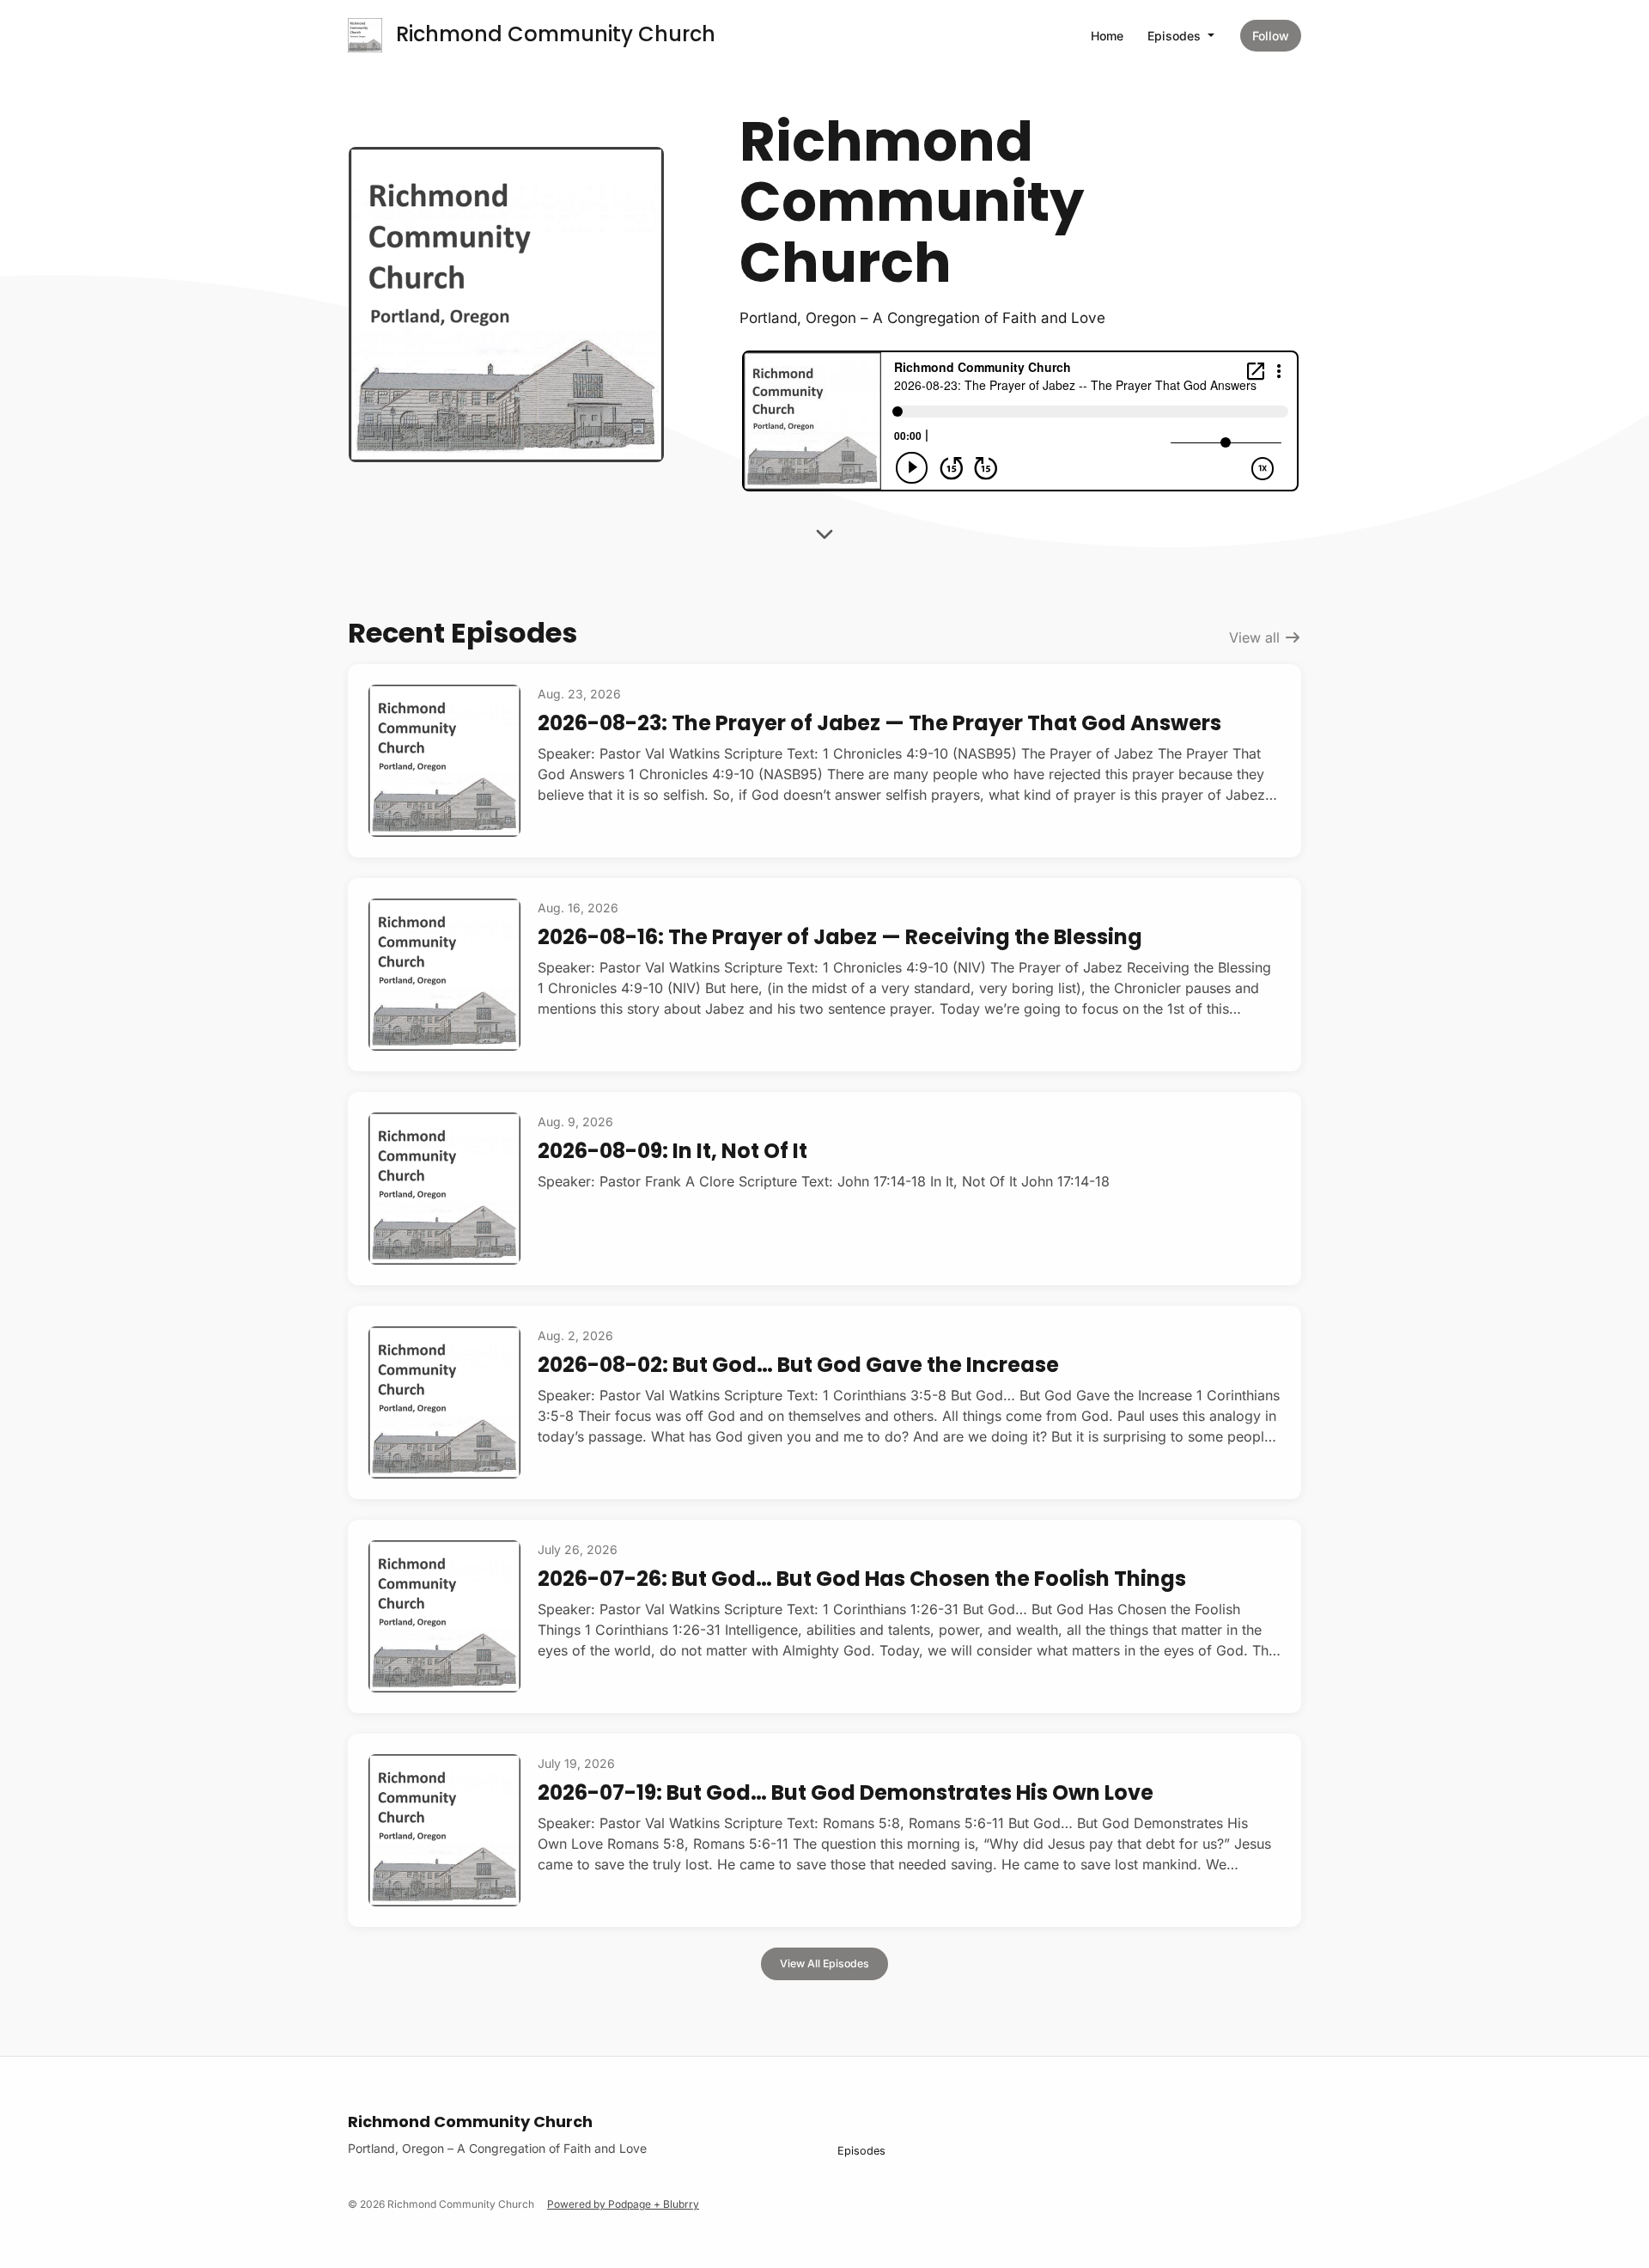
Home (1107, 36)
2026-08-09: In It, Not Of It (672, 1151)
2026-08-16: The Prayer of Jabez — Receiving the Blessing (840, 937)
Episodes (1176, 36)
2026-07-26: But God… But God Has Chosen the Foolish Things (862, 1579)
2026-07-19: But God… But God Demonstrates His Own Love (846, 1792)
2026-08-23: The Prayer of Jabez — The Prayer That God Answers (879, 723)
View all (1257, 637)
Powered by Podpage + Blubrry (623, 2204)
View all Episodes (824, 1963)
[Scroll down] (824, 529)
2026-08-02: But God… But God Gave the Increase (798, 1365)
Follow (1271, 36)
